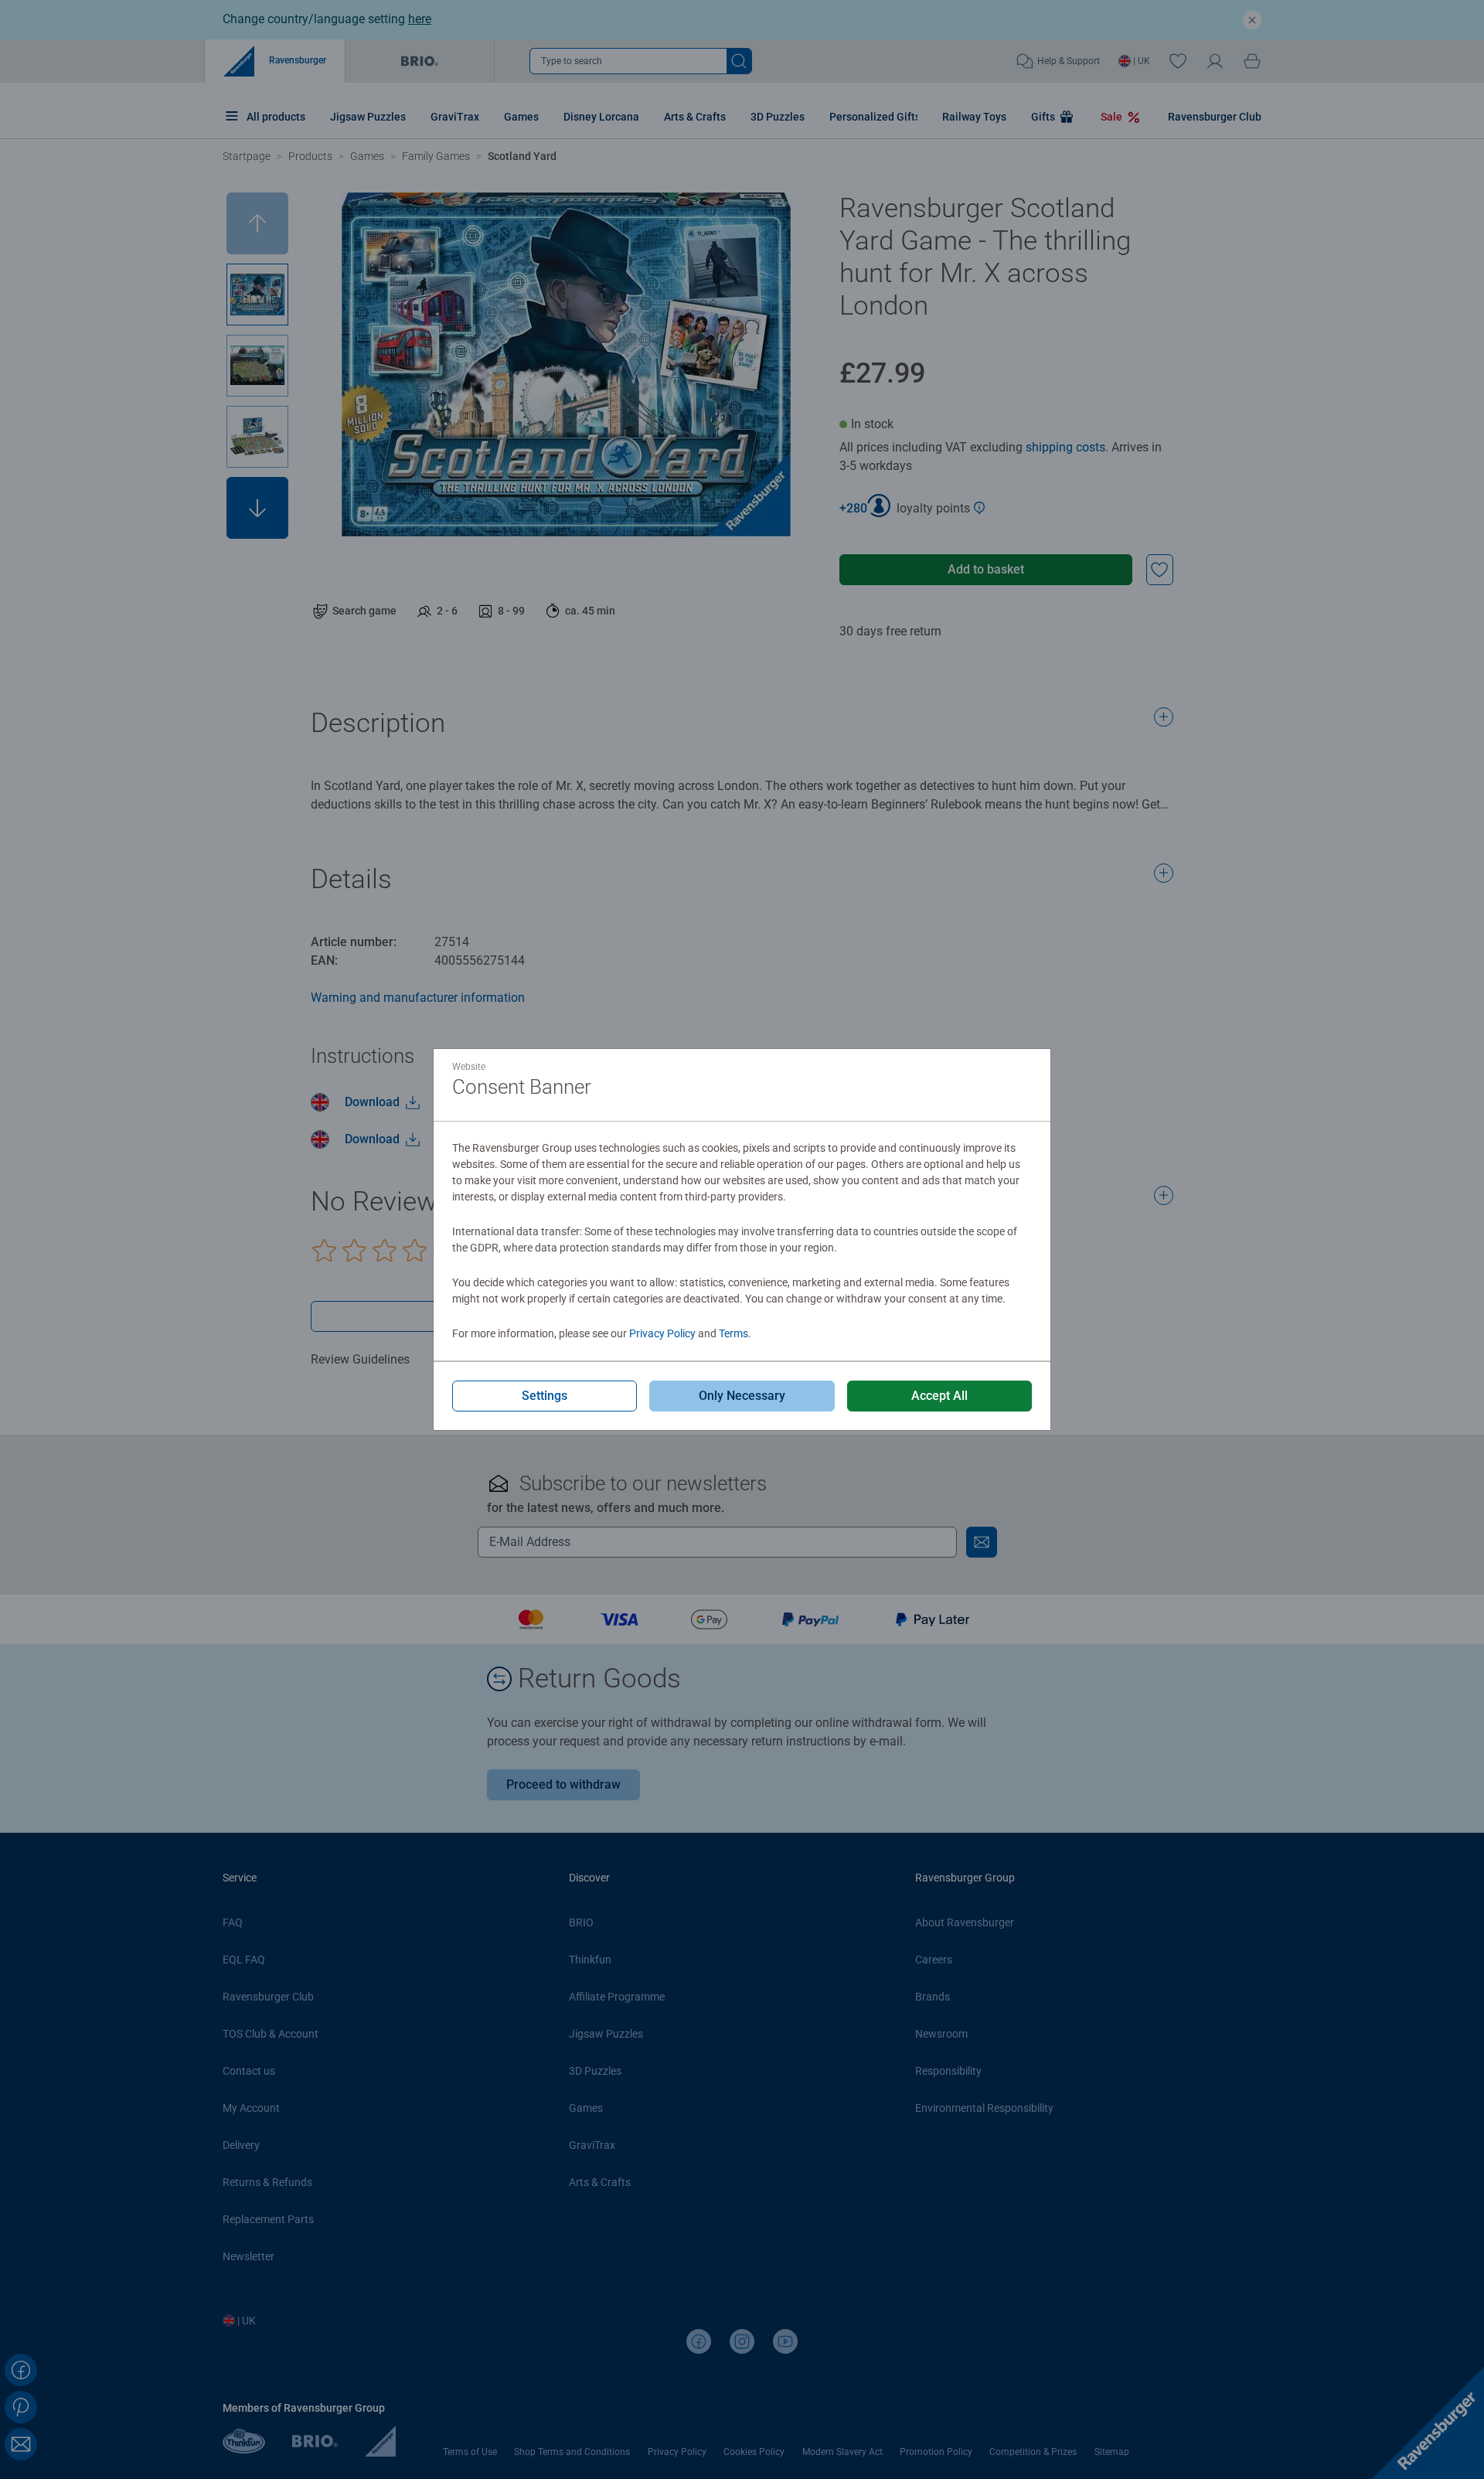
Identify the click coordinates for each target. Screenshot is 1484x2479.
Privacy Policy (662, 1333)
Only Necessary (742, 1396)
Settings (545, 1396)
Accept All (939, 1396)
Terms (733, 1333)
